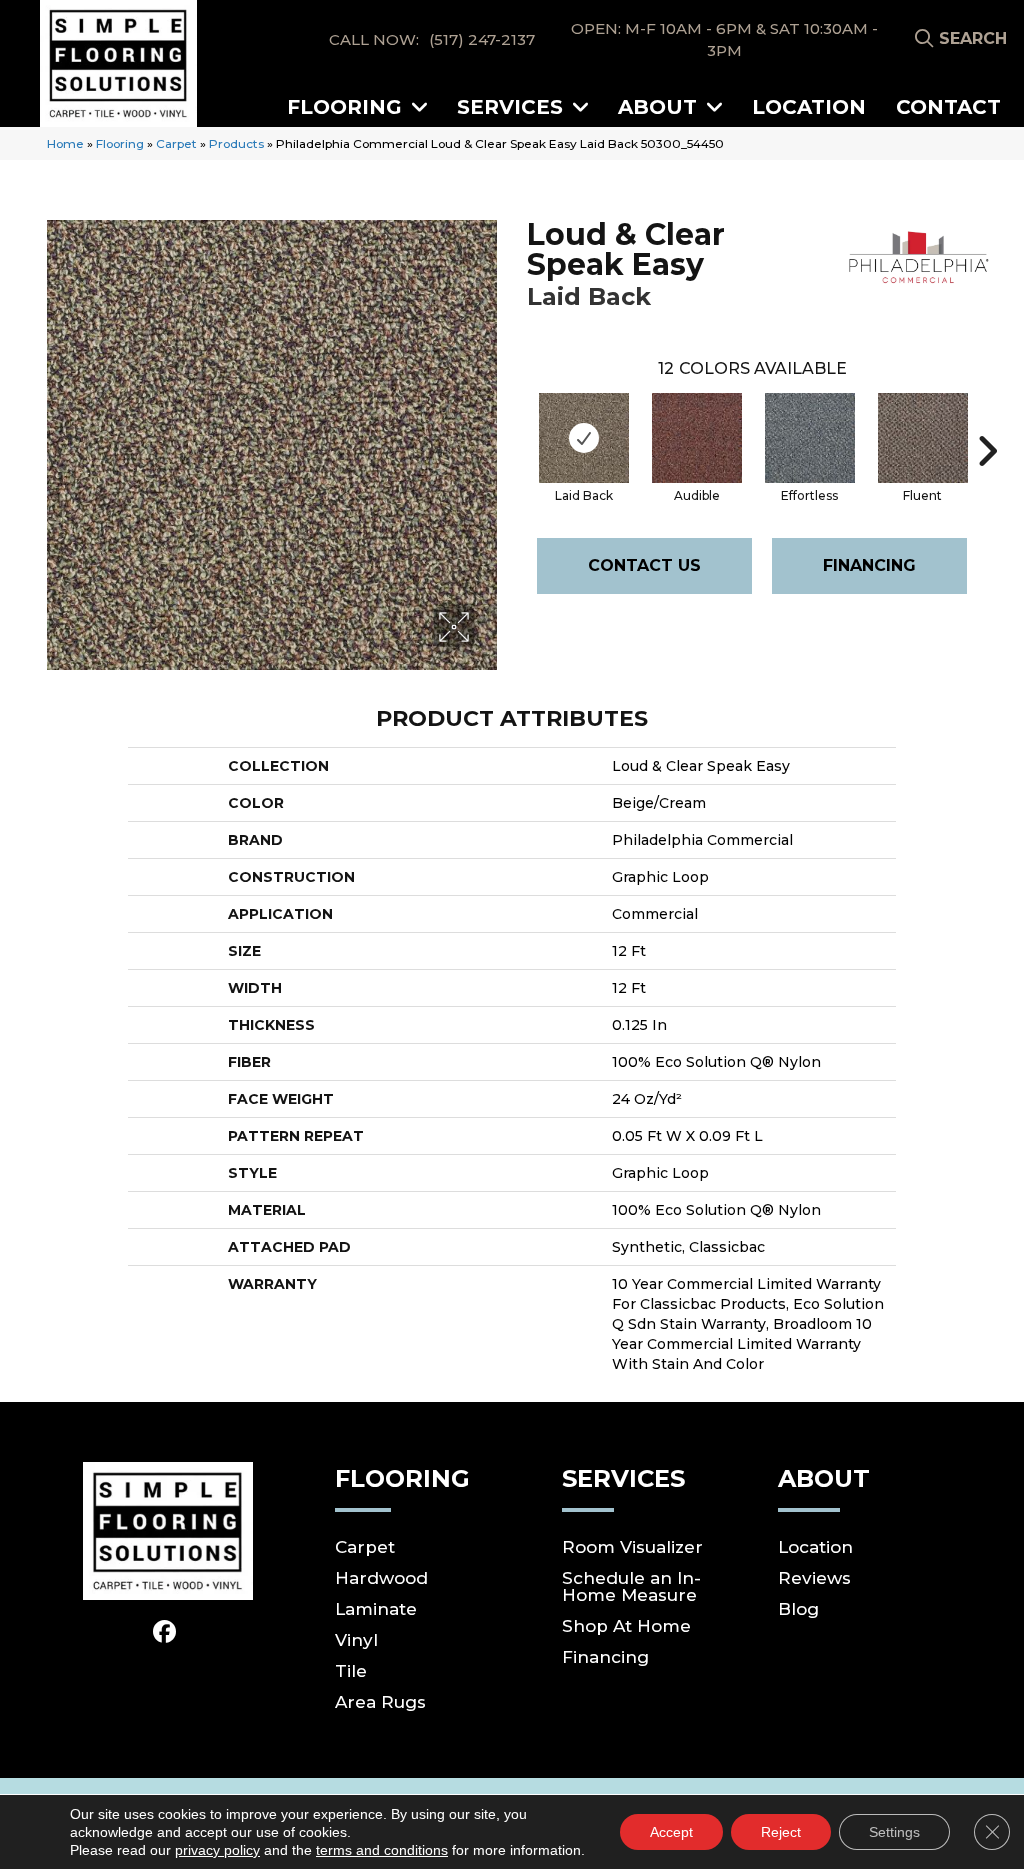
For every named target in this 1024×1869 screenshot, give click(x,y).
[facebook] (164, 1632)
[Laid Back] (584, 438)
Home (65, 143)
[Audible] (697, 438)
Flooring (120, 143)
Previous (517, 421)
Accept (671, 1832)
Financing (869, 565)
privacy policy (217, 1850)
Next (987, 421)
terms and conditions (382, 1850)
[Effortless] (810, 438)
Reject (781, 1832)
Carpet (176, 143)
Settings (894, 1832)
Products (236, 143)
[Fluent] (923, 438)
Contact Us (644, 565)
